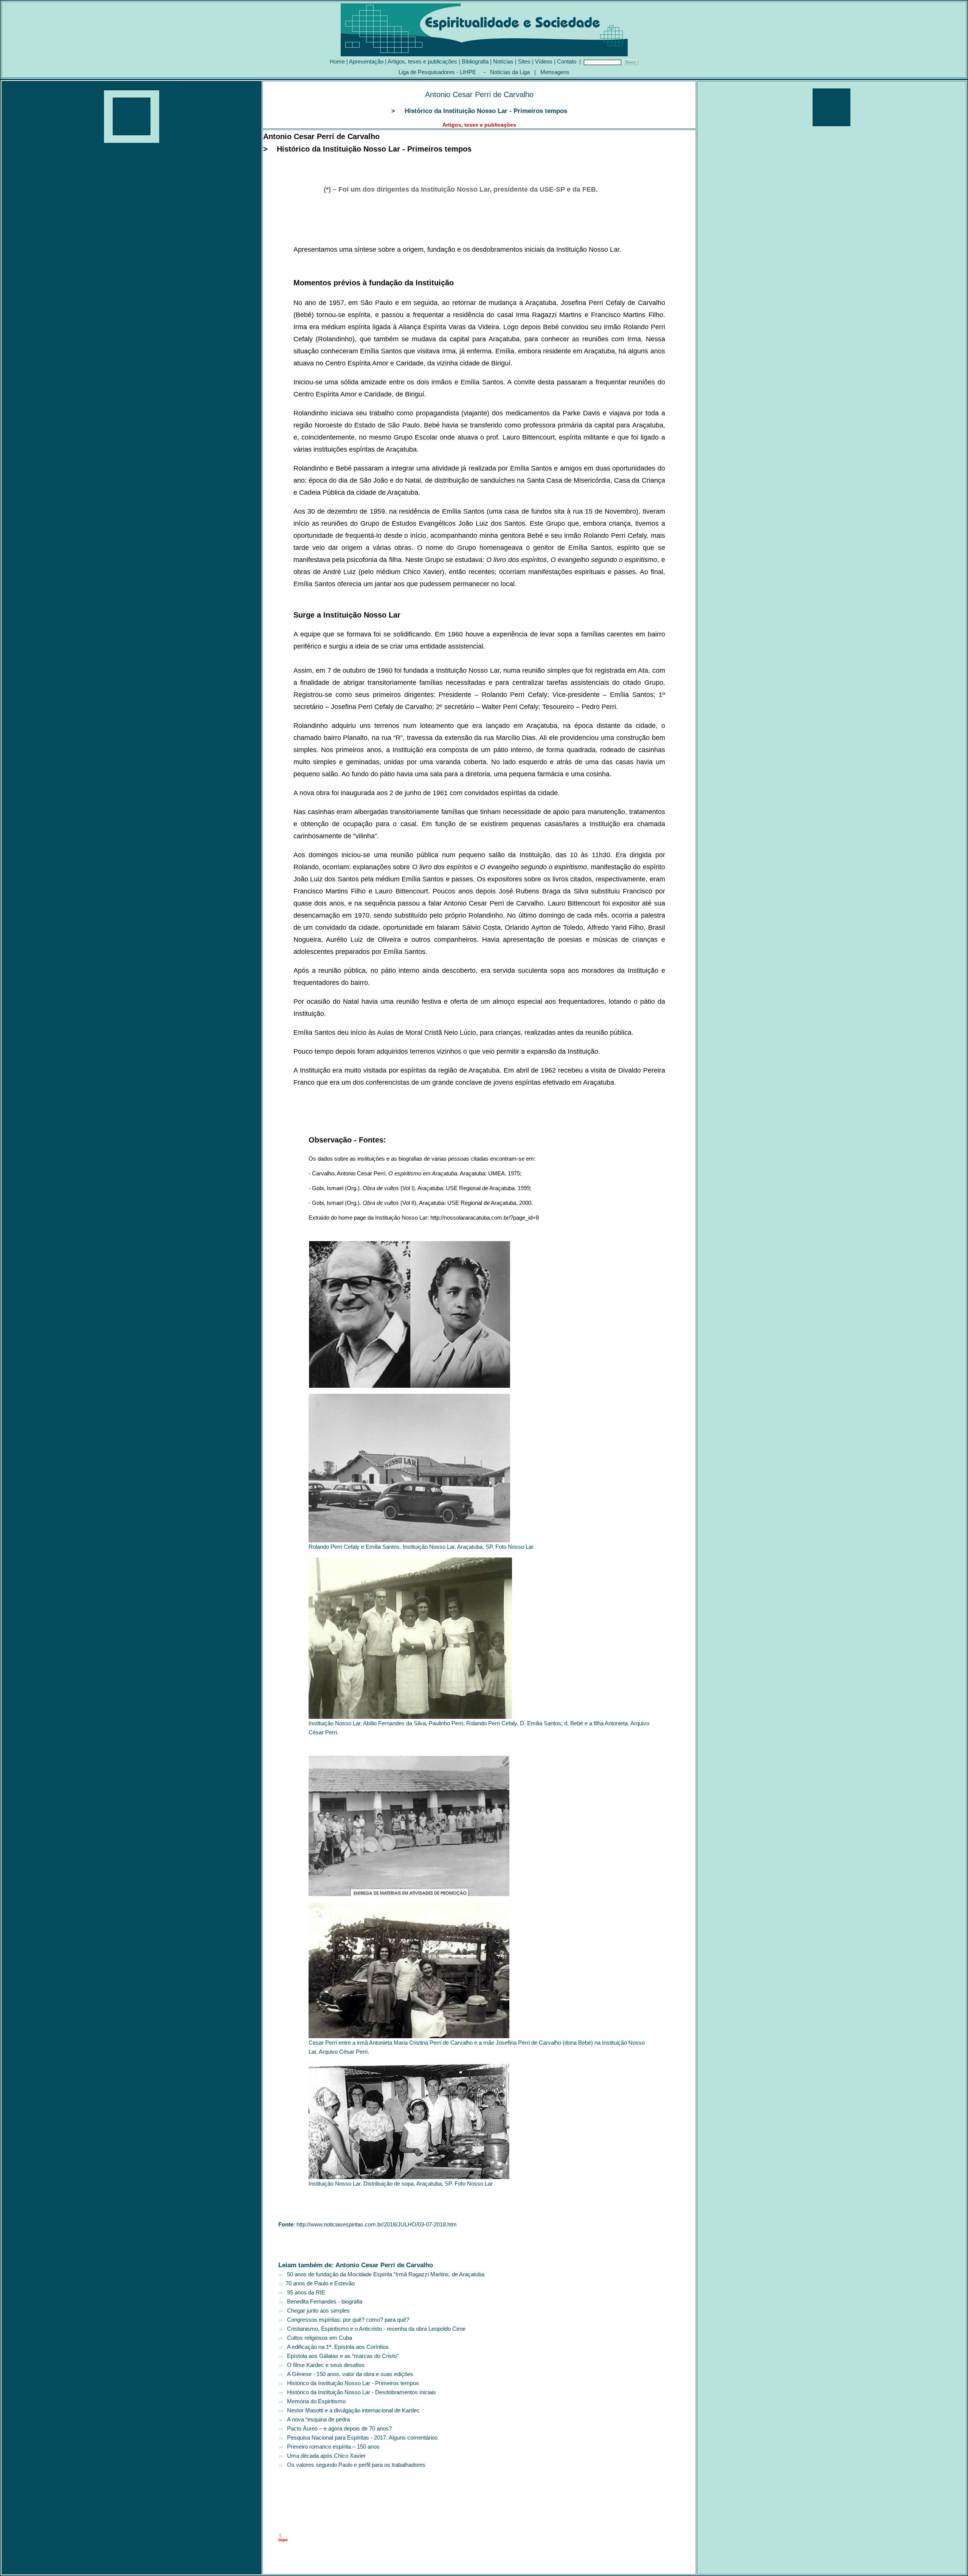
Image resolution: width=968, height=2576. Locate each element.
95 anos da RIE (305, 2292)
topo (283, 2540)
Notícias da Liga (510, 72)
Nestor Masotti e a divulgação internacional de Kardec (352, 2410)
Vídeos (544, 61)
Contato (567, 61)
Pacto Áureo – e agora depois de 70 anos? (338, 2428)
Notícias (503, 61)
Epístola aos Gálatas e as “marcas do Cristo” (341, 2356)
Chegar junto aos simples (317, 2311)
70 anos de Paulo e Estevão (319, 2283)
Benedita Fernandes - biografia (323, 2301)
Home (337, 61)
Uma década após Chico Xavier (325, 2456)
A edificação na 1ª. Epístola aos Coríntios (336, 2347)
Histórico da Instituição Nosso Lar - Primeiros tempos (351, 2383)
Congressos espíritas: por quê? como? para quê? (347, 2320)
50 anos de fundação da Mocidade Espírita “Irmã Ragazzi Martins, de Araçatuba (384, 2274)
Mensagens (555, 72)
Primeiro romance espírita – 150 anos (332, 2447)
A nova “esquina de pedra (317, 2419)
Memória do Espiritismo (315, 2401)
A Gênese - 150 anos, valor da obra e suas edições (349, 2374)
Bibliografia (475, 61)
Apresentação (366, 61)
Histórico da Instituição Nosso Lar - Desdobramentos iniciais (360, 2392)
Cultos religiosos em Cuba (318, 2338)
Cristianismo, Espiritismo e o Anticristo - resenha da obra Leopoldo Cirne (375, 2329)
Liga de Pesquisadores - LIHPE (437, 72)
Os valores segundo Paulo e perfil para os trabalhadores (355, 2465)
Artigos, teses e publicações (422, 61)
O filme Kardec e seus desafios (324, 2365)
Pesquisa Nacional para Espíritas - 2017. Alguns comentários (361, 2437)
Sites (524, 61)
